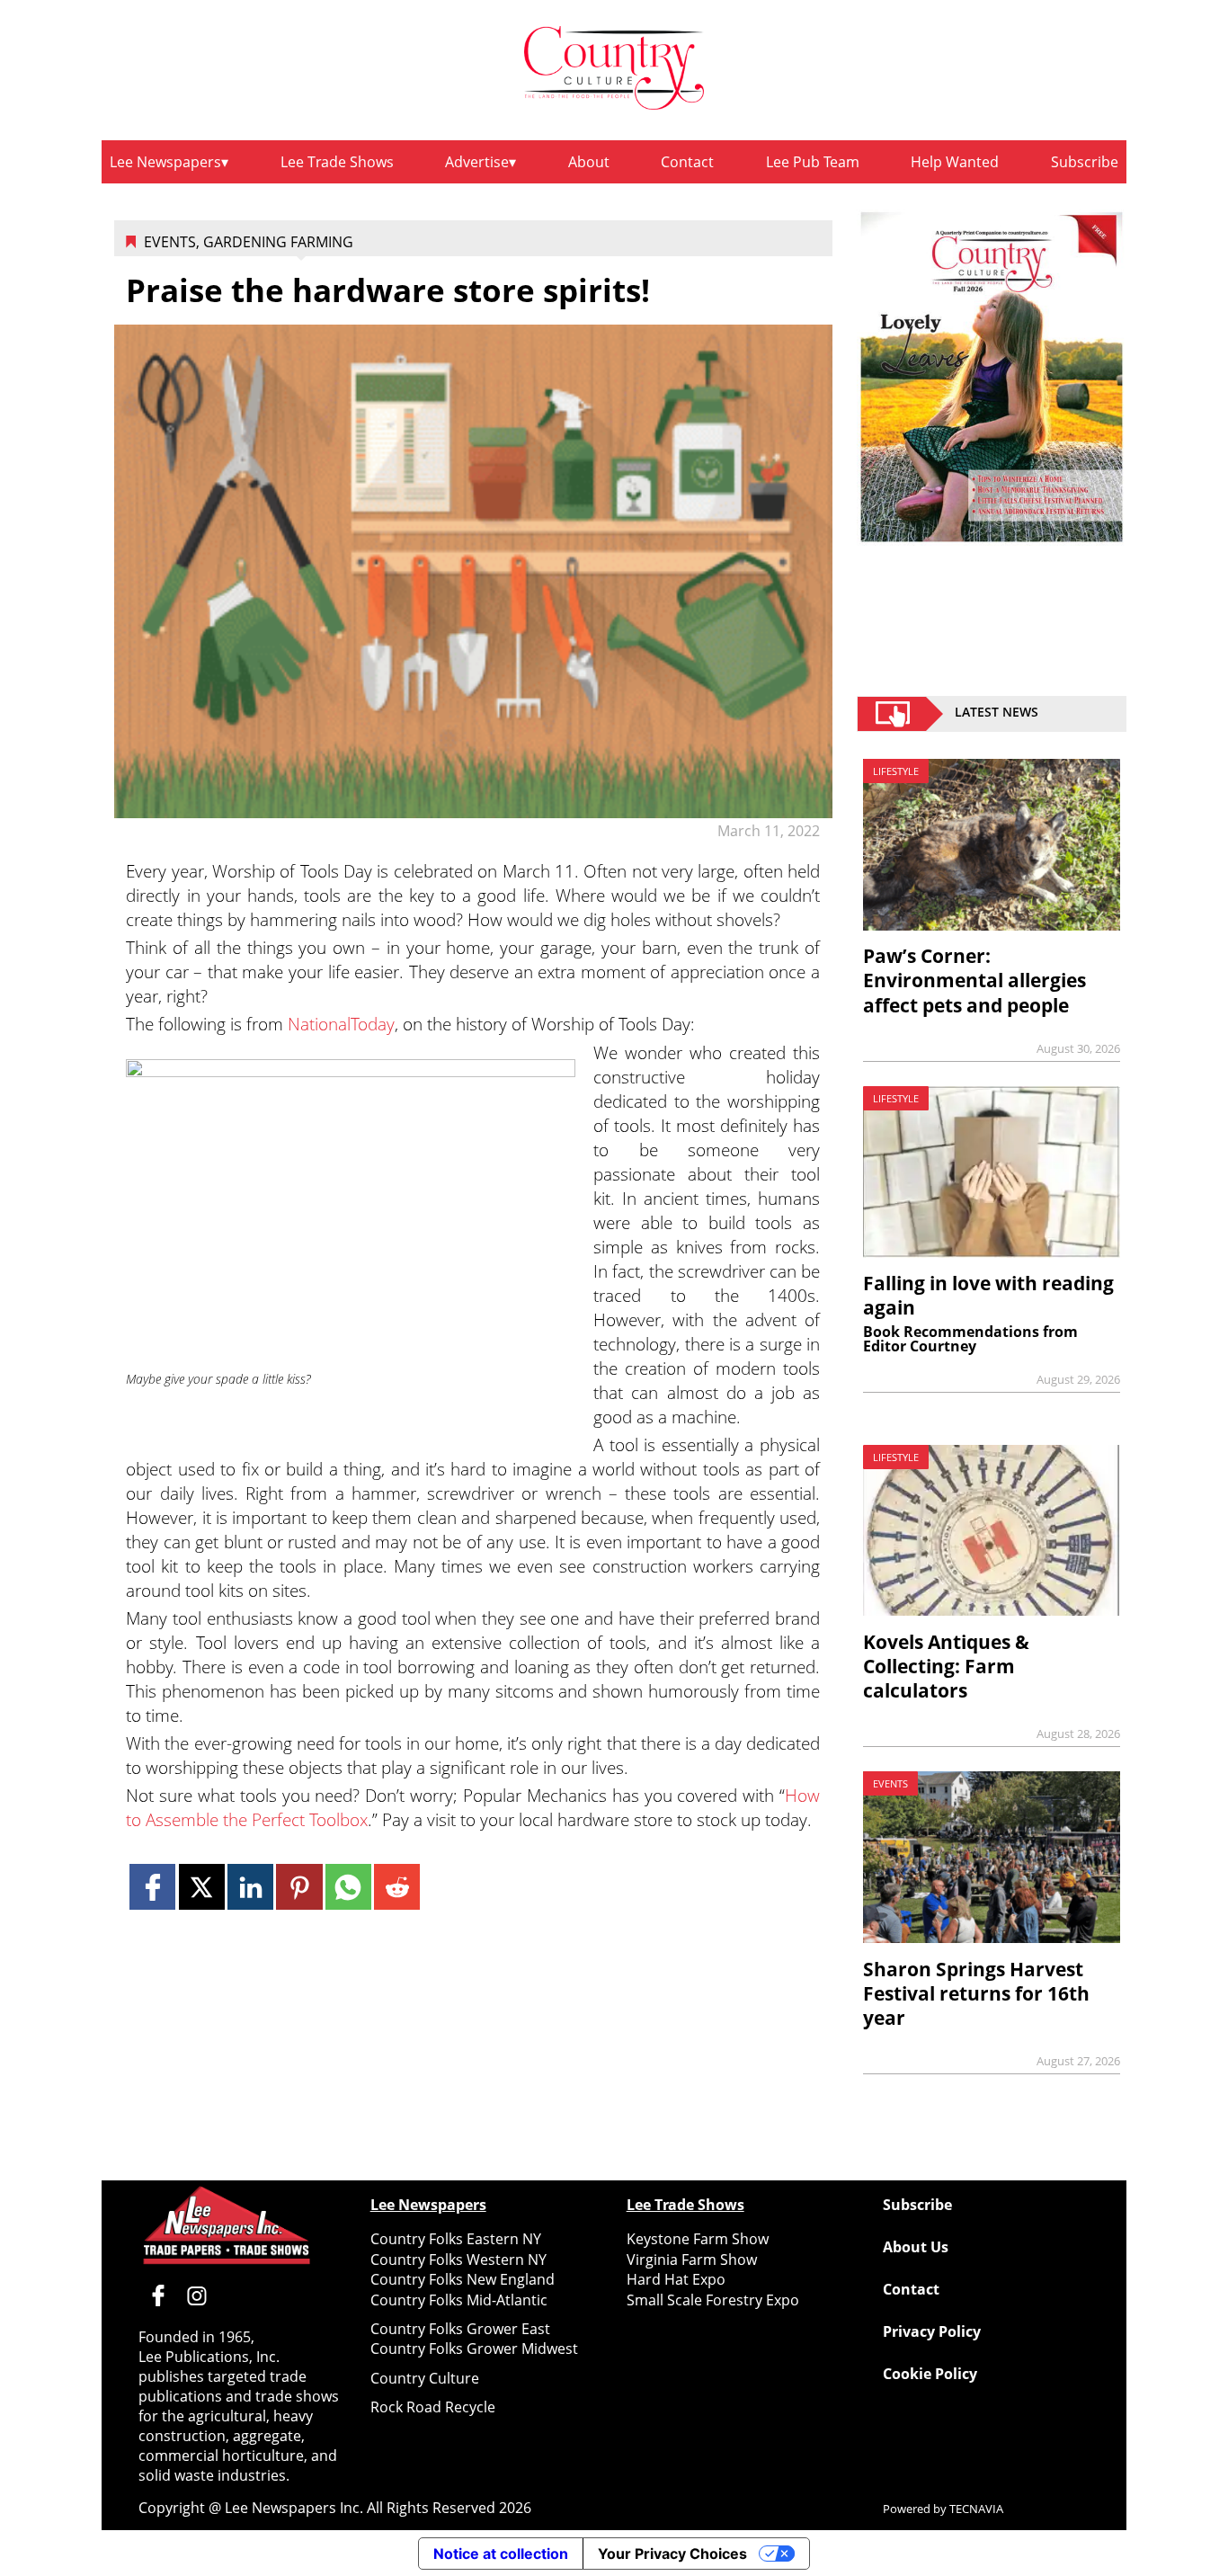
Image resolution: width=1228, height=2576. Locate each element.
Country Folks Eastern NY (456, 2239)
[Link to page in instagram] (197, 2295)
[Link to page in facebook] (152, 1887)
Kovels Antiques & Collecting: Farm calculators (946, 1666)
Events (170, 242)
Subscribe (1085, 162)
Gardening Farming (278, 242)
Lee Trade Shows (337, 162)
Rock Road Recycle (433, 2407)
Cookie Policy (930, 2374)
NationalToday (341, 1024)
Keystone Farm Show (698, 2239)
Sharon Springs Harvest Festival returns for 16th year (976, 1993)
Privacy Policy (932, 2331)
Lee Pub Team (813, 162)
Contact (687, 162)
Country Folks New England (463, 2279)
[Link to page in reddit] (397, 1887)
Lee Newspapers (165, 162)
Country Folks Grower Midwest (474, 2349)
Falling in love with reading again (988, 1295)
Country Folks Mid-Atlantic (459, 2300)
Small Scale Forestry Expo (713, 2300)
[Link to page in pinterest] (299, 1887)
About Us (916, 2247)
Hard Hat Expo (676, 2279)
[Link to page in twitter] (202, 1887)
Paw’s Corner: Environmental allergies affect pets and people (974, 980)
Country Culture (425, 2378)
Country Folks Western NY (458, 2260)
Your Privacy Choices (672, 2554)
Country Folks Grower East (460, 2329)
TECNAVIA (976, 2509)
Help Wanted (955, 162)
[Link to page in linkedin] (250, 1887)
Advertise (477, 162)
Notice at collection (501, 2554)
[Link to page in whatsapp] (348, 1887)
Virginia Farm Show (692, 2260)
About (589, 162)
